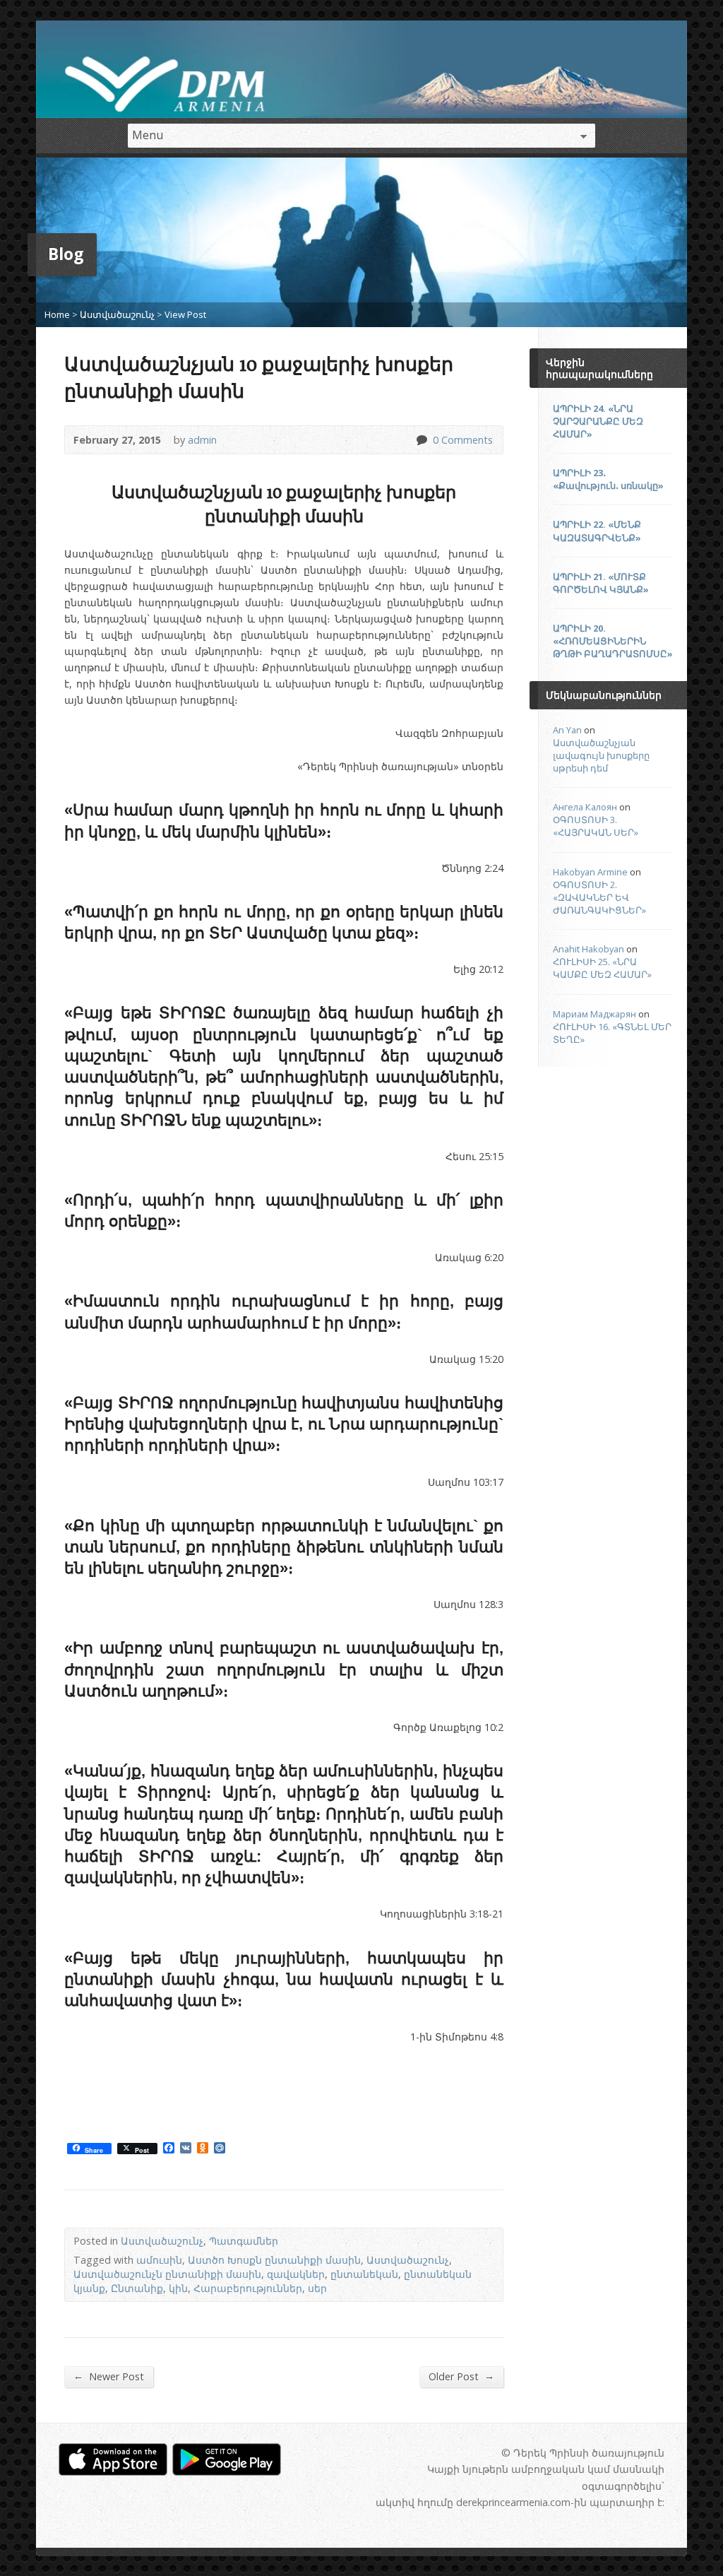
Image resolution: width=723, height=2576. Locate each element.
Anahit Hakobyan (588, 949)
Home (57, 314)
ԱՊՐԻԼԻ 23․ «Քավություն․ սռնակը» (608, 479)
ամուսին (159, 2260)
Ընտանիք (137, 2288)
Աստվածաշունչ (117, 314)
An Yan (567, 730)
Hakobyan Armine (590, 872)
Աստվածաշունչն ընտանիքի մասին (167, 2274)
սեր (317, 2288)
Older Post (461, 2376)
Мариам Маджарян (594, 1014)
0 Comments (421, 440)
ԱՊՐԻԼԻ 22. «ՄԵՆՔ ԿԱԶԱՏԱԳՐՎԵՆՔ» (597, 531)
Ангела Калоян (585, 807)
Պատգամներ (244, 2241)
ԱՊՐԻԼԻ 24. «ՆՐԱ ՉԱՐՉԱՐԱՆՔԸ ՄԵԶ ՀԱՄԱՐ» (598, 421)
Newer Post (109, 2376)
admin (202, 440)
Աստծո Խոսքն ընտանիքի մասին (274, 2260)
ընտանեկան (364, 2274)
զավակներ (296, 2274)
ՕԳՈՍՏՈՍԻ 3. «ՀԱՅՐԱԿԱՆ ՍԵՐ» (596, 826)
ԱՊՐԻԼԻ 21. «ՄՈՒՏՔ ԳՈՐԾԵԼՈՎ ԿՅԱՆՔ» (601, 583)
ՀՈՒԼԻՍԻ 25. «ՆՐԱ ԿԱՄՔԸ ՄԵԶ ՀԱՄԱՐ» (602, 968)
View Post (185, 314)
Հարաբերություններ (248, 2288)
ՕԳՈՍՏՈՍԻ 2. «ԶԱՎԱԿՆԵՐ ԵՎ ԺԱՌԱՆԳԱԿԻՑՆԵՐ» (599, 897)
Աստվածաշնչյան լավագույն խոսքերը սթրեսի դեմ (601, 755)
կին (178, 2288)
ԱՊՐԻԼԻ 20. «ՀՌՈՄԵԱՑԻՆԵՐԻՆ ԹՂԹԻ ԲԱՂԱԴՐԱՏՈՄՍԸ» (613, 641)
